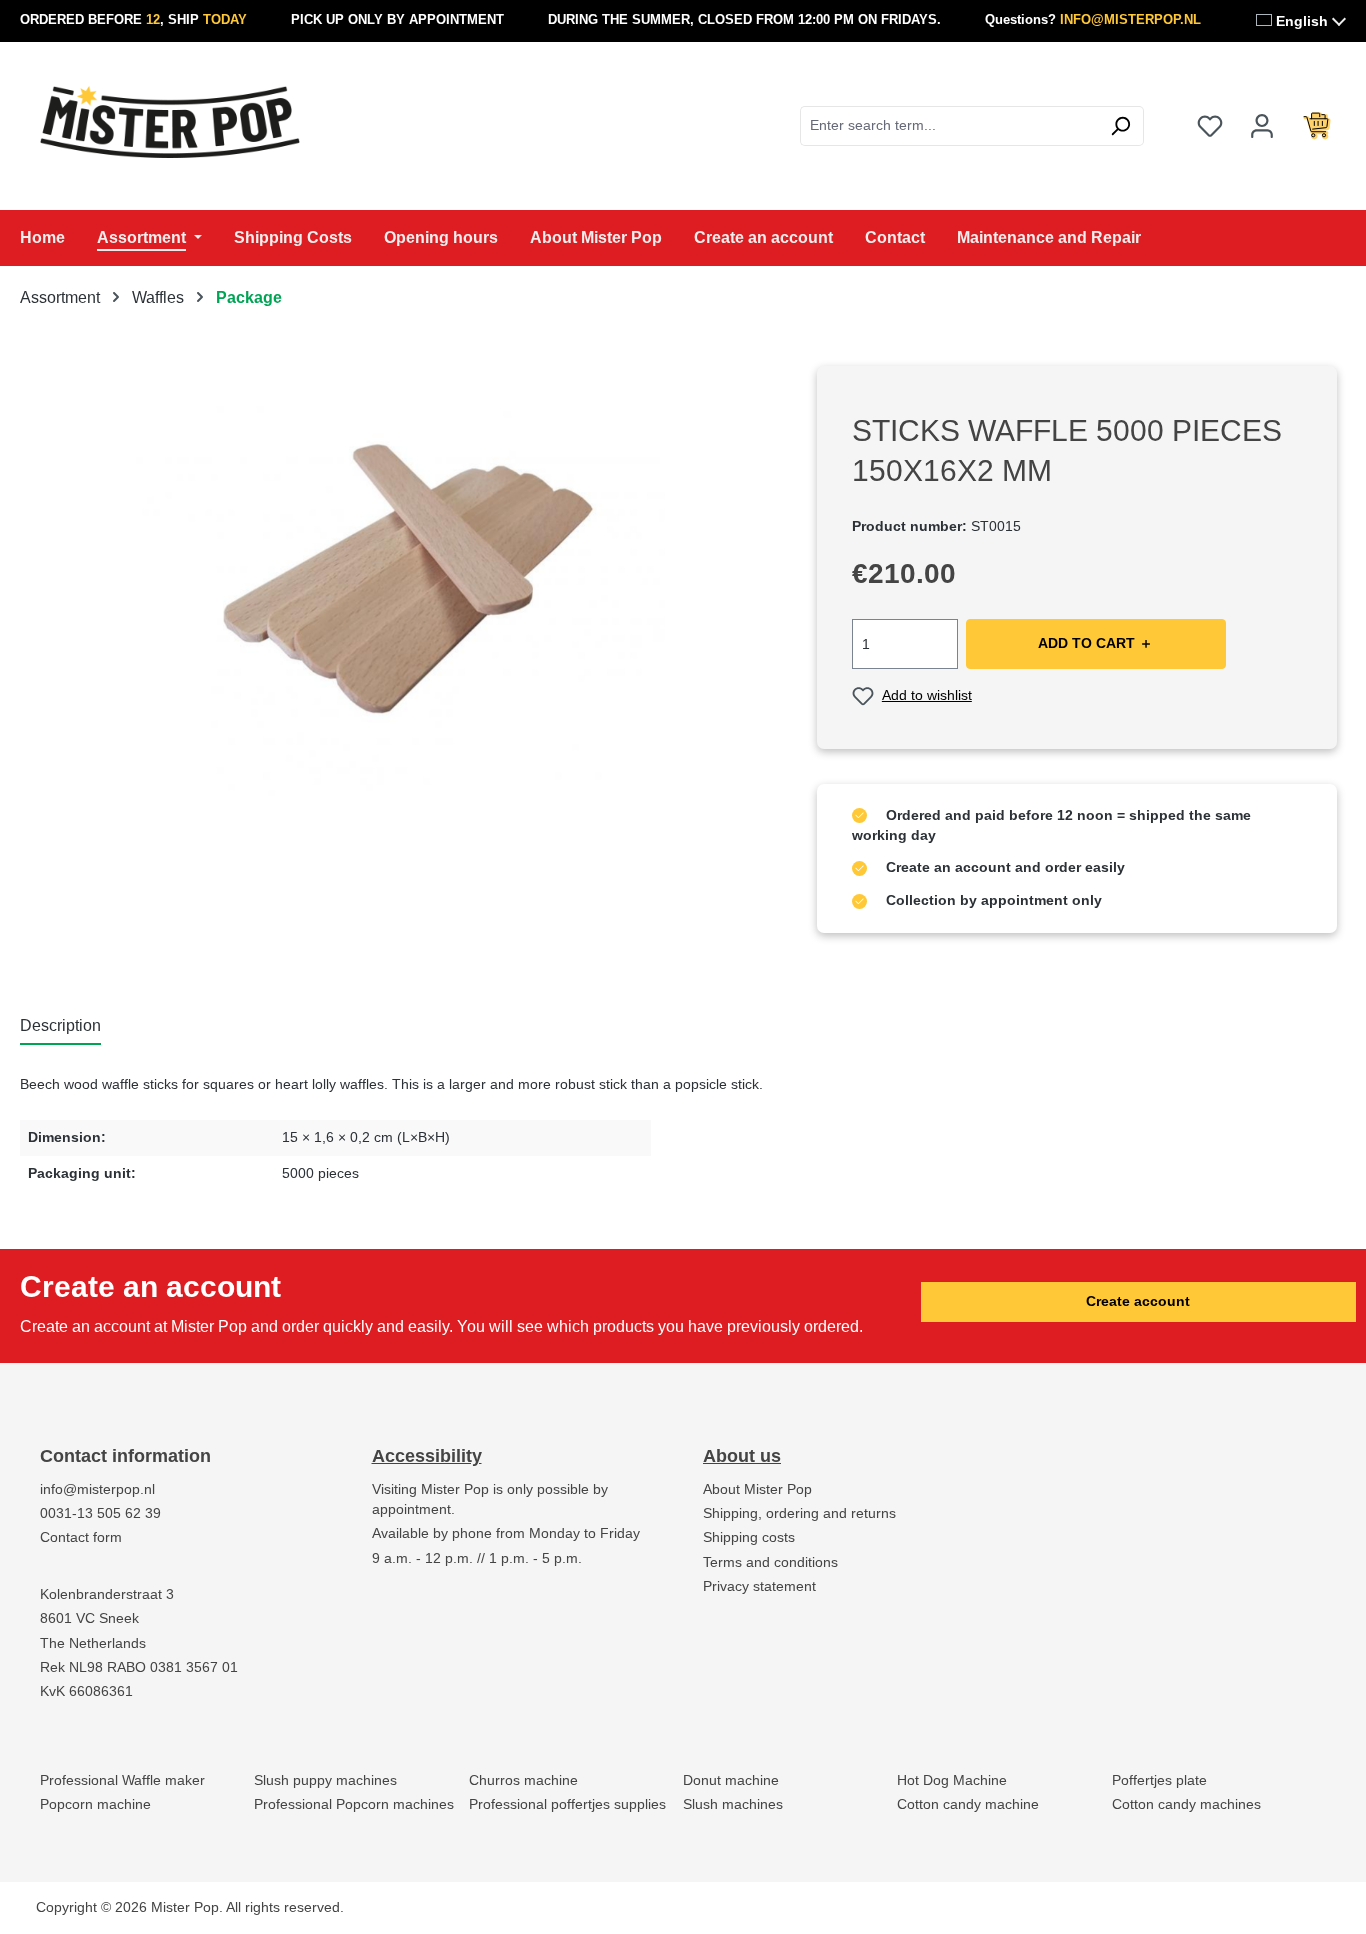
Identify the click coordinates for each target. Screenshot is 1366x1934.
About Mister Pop (757, 1489)
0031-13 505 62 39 (100, 1513)
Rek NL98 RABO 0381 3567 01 (139, 1667)
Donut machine (731, 1780)
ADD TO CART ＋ (1095, 643)
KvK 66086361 (86, 1691)
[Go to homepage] (170, 122)
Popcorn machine (95, 1804)
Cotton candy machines (1186, 1804)
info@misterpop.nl (97, 1489)
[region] (398, 581)
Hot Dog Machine (952, 1780)
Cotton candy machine (968, 1804)
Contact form (81, 1537)
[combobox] (949, 126)
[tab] (60, 1027)
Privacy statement (759, 1586)
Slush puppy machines (325, 1780)
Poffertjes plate (1159, 1780)
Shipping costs (749, 1537)
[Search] (1120, 126)
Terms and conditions (770, 1562)
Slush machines (733, 1804)
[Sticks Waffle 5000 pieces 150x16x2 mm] (397, 581)
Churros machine (523, 1780)
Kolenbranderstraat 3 (107, 1594)
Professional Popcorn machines (354, 1804)
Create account (1138, 1301)
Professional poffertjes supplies (567, 1804)
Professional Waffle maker (122, 1780)
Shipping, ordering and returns (799, 1513)
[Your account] (1262, 126)
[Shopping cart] (1317, 126)
